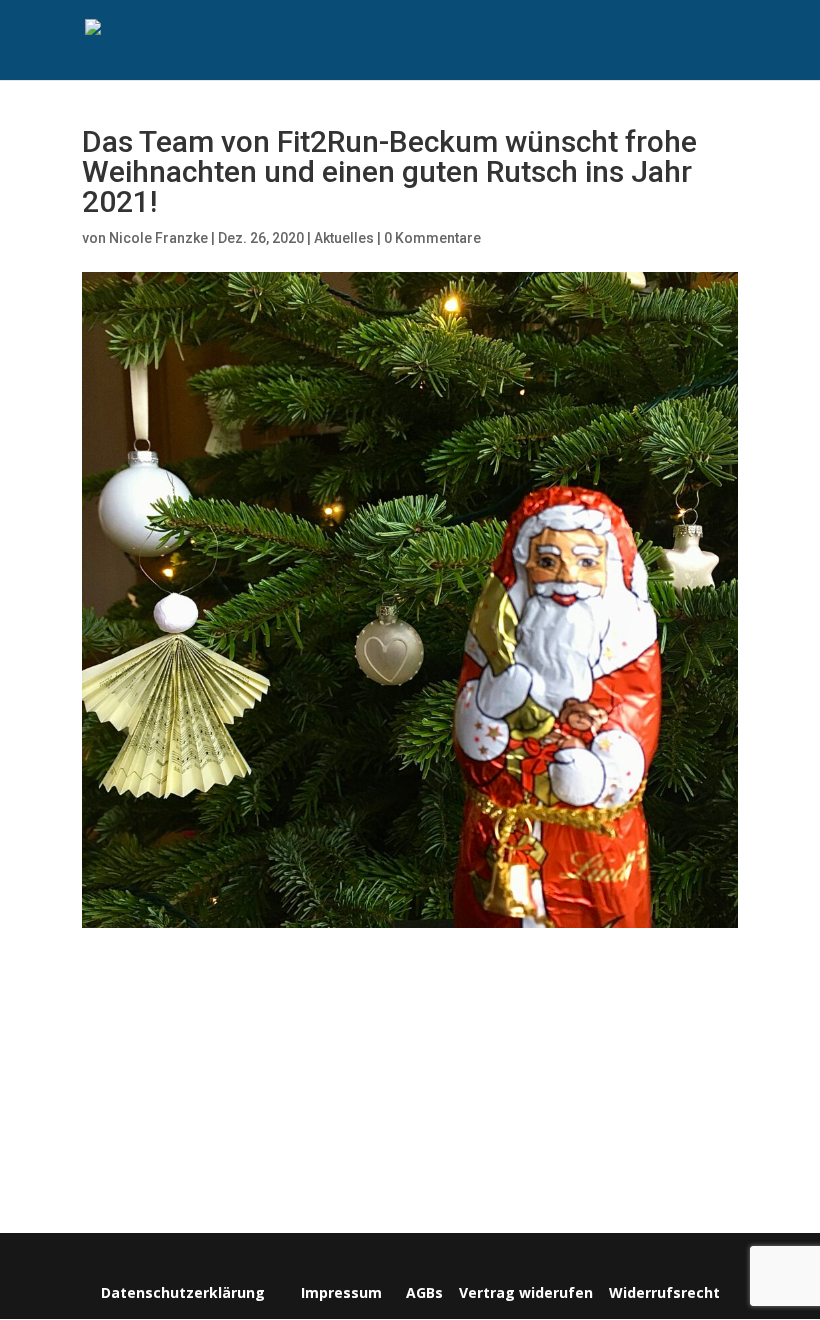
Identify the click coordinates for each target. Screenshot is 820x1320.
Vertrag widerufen (526, 1292)
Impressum (341, 1292)
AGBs (424, 1292)
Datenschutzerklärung (183, 1292)
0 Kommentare (432, 238)
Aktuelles (344, 238)
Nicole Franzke (158, 238)
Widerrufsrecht (662, 1292)
